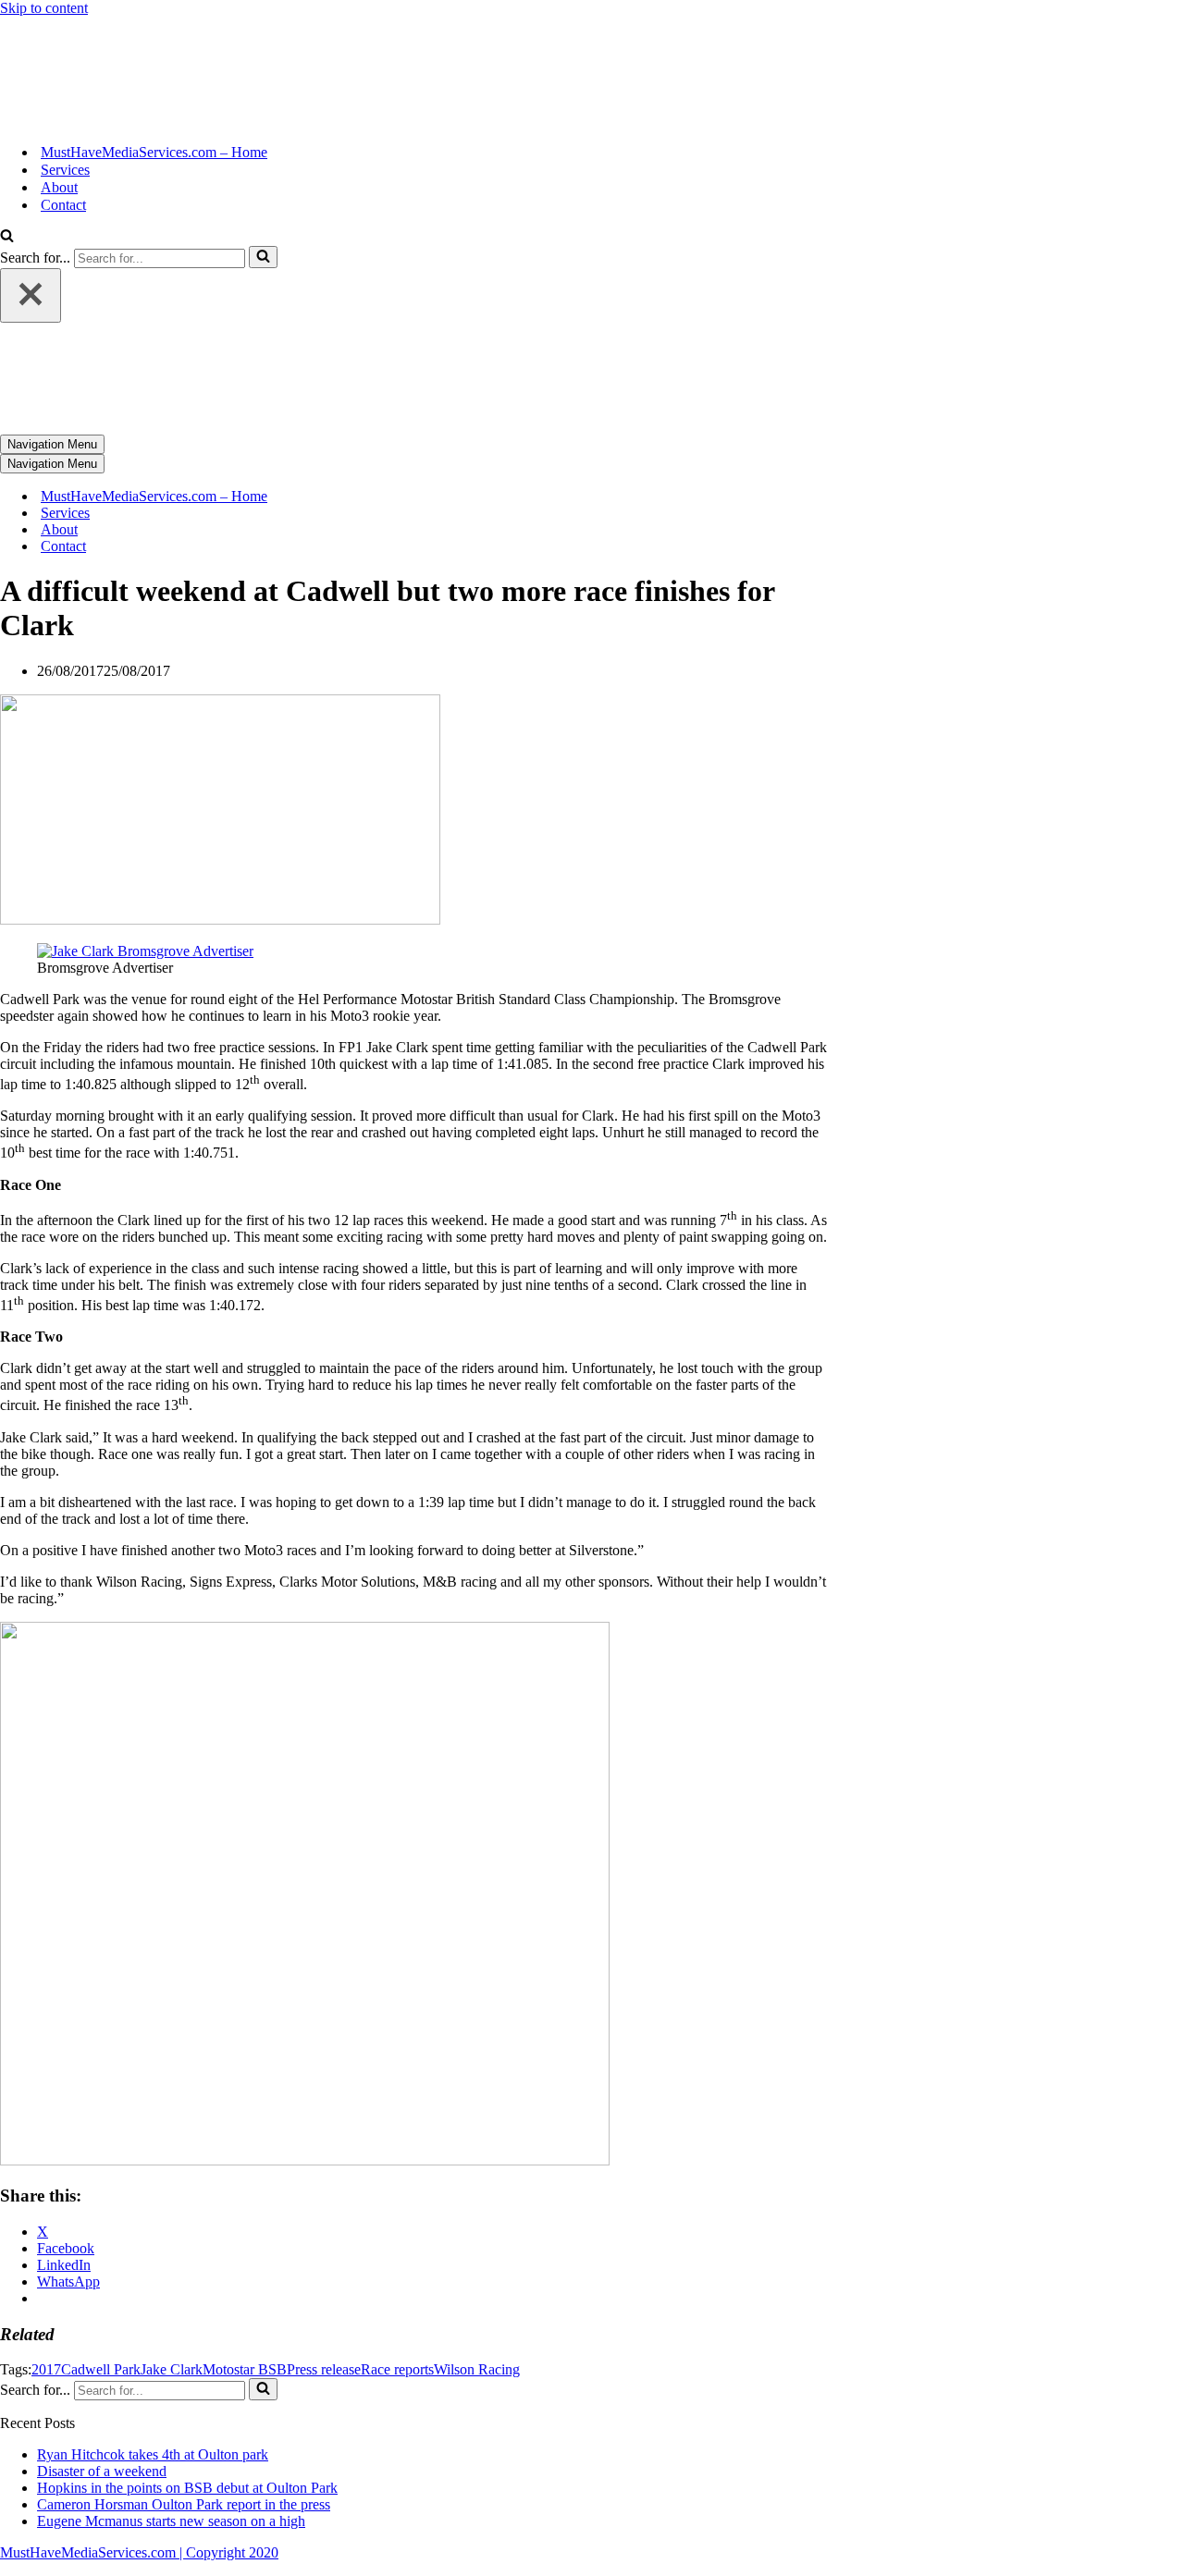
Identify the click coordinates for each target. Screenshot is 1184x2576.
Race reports (397, 2369)
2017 (46, 2369)
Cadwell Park (101, 2369)
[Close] (31, 295)
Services (65, 170)
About (59, 187)
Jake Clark (172, 2369)
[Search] (7, 237)
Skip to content (44, 8)
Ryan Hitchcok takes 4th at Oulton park (153, 2454)
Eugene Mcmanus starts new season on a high (171, 2521)
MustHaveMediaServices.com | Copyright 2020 (139, 2552)
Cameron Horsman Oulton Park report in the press (184, 2504)
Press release (324, 2369)
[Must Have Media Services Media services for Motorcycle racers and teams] (69, 120)
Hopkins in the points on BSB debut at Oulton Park (187, 2488)
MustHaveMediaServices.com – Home (154, 152)
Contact (63, 205)
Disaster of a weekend (102, 2471)
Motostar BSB (245, 2369)
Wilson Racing (477, 2369)
